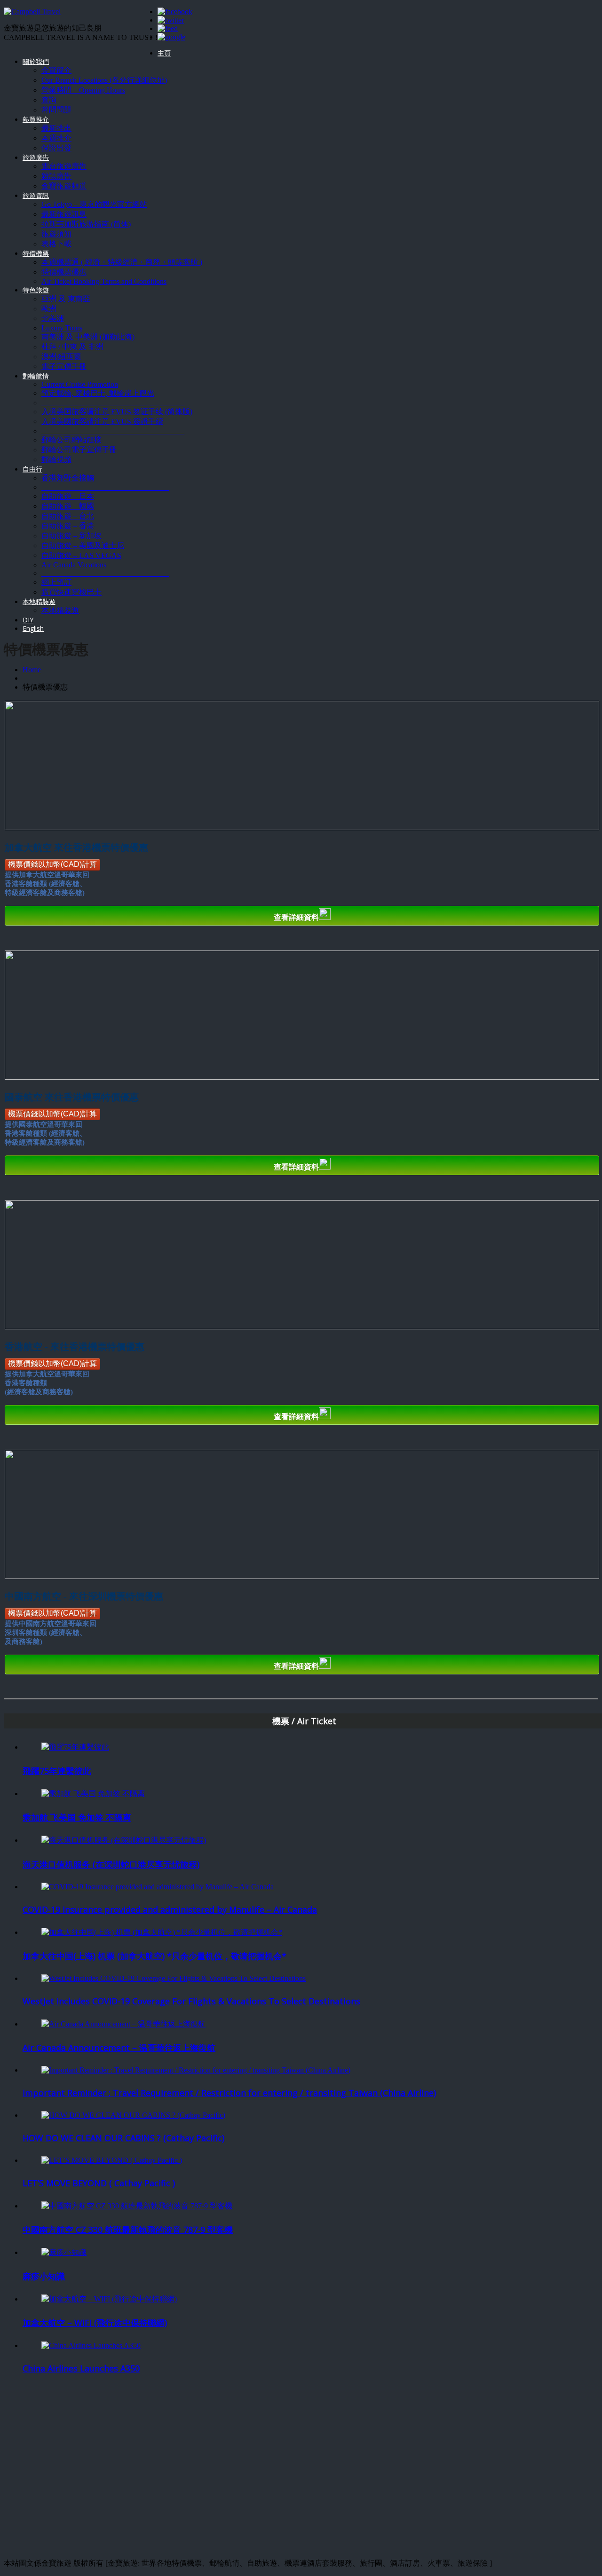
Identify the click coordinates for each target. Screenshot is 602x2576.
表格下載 (56, 244)
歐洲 (49, 309)
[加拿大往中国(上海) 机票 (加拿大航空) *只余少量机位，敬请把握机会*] (162, 1932)
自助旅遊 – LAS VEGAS (81, 555)
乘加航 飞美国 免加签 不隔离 (77, 1817)
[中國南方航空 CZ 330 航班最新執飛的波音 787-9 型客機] (137, 2206)
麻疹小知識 (44, 2276)
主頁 (164, 53)
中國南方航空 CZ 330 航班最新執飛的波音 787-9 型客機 (128, 2230)
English (33, 628)
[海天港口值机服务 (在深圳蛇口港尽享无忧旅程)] (124, 1840)
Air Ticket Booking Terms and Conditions (104, 281)
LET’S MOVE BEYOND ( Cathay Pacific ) (99, 2183)
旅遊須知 (56, 234)
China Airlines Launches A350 (81, 2368)
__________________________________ (105, 487)
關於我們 (36, 61)
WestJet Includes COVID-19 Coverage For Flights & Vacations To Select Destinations (191, 2001)
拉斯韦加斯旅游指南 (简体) (86, 224)
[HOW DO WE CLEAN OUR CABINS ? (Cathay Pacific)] (133, 2115)
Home (32, 670)
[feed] (168, 28)
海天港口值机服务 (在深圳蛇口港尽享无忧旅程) (111, 1864)
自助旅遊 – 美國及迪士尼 (83, 546)
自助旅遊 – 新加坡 (71, 536)
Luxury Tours (62, 328)
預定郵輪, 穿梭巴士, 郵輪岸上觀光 (98, 393)
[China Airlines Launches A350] (91, 2345)
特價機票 (36, 253)
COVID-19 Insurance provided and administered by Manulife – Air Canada (170, 1909)
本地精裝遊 (39, 601)
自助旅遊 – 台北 (68, 516)
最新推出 (56, 128)
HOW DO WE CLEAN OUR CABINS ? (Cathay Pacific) (123, 2138)
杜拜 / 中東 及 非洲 (72, 347)
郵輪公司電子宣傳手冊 (79, 450)
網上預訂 (56, 582)
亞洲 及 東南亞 (66, 299)
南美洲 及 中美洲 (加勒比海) (88, 337)
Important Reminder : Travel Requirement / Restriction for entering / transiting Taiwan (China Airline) (229, 2093)
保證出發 (56, 148)
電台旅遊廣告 (64, 166)
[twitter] (171, 20)
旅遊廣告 (36, 157)
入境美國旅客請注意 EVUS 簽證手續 (102, 421)
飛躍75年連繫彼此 (57, 1771)
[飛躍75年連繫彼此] (75, 1747)
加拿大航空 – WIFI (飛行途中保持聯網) (95, 2323)
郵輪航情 (36, 376)
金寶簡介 (56, 70)
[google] (171, 37)
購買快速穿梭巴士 (71, 592)
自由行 (32, 469)
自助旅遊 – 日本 (68, 496)
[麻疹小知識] (64, 2252)
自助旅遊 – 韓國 (68, 506)
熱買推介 (36, 119)
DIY (28, 620)
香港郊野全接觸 (68, 478)
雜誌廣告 (56, 176)
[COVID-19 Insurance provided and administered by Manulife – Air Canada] (158, 1887)
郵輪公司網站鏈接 (71, 440)
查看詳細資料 (296, 917)
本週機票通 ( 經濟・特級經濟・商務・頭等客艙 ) (122, 262)
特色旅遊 (36, 290)
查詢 (49, 100)
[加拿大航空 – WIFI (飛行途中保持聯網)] (109, 2299)
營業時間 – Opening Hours (83, 90)
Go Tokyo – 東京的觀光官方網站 (94, 204)
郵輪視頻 (56, 459)
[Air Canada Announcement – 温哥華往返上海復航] (123, 2024)
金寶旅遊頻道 (64, 186)
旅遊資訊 (36, 195)
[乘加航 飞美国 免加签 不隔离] (93, 1794)
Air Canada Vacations (74, 565)
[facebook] (175, 12)
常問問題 (56, 110)
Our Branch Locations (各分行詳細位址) (104, 80)
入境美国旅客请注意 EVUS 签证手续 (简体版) (117, 412)
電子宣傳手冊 (64, 366)
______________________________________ (113, 403)
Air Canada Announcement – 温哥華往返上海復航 (119, 2048)
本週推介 (56, 138)
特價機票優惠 (64, 272)
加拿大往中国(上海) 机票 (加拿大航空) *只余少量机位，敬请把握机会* (154, 1956)
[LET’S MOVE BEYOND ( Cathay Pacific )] (112, 2160)
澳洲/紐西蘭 (61, 357)
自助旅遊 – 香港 (68, 526)
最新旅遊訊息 (64, 214)
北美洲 (53, 318)
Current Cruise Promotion (80, 384)
